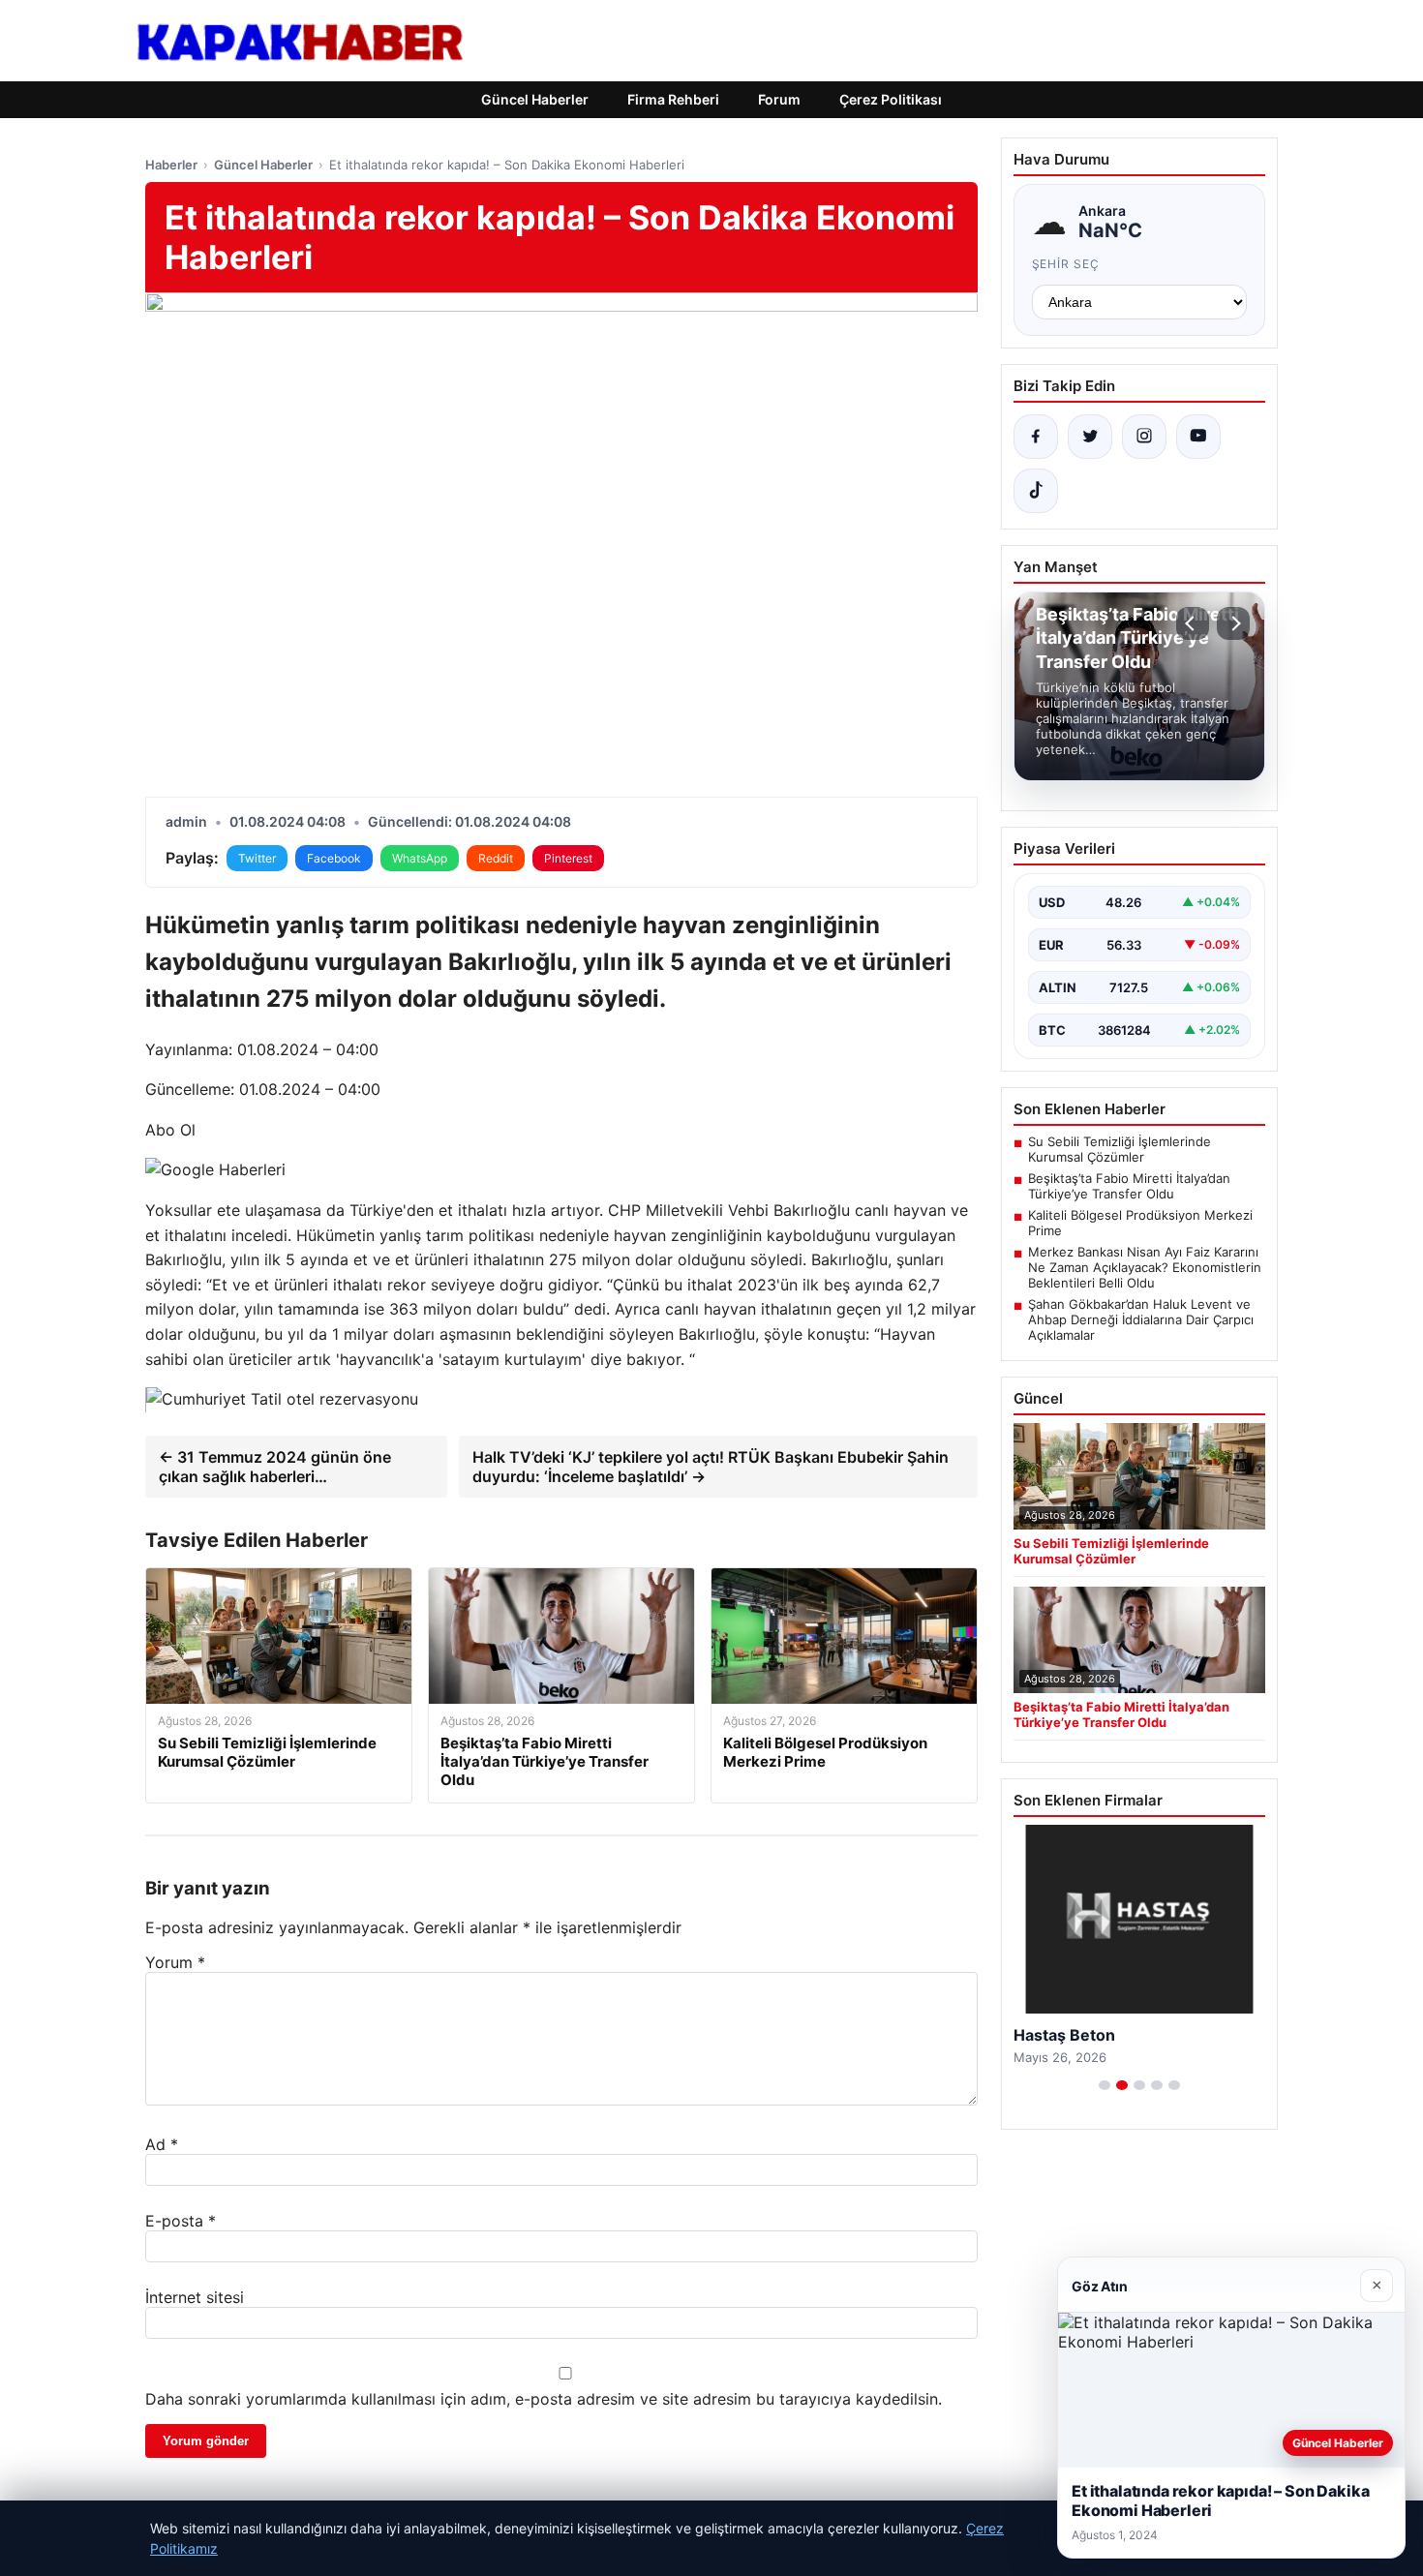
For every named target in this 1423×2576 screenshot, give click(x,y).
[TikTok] (1036, 491)
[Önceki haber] (1193, 623)
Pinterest (568, 858)
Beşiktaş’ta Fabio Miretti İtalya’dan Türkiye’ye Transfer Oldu (1129, 1186)
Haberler (171, 165)
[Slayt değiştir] (1105, 2085)
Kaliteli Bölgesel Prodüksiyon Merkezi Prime (1140, 1223)
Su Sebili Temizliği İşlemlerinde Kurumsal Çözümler (1120, 1149)
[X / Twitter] (1090, 437)
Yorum (175, 1962)
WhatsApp (420, 858)
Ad (162, 2144)
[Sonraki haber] (1233, 623)
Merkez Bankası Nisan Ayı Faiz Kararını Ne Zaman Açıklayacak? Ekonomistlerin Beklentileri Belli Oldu (1145, 1267)
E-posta (181, 2221)
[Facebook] (1036, 437)
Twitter (257, 858)
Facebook (334, 858)
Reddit (496, 858)
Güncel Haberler (535, 99)
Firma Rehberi (673, 99)
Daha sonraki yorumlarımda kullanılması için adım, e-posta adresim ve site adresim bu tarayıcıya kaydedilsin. (544, 2399)
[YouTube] (1198, 437)
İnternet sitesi (195, 2297)
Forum (779, 99)
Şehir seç (1066, 264)
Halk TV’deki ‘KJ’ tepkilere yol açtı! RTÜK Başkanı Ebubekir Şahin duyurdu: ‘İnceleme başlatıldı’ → (711, 1467)
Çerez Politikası (891, 99)
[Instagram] (1144, 437)
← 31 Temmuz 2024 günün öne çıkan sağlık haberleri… (275, 1467)
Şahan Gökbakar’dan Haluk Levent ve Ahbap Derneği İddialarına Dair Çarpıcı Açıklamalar (1141, 1319)
